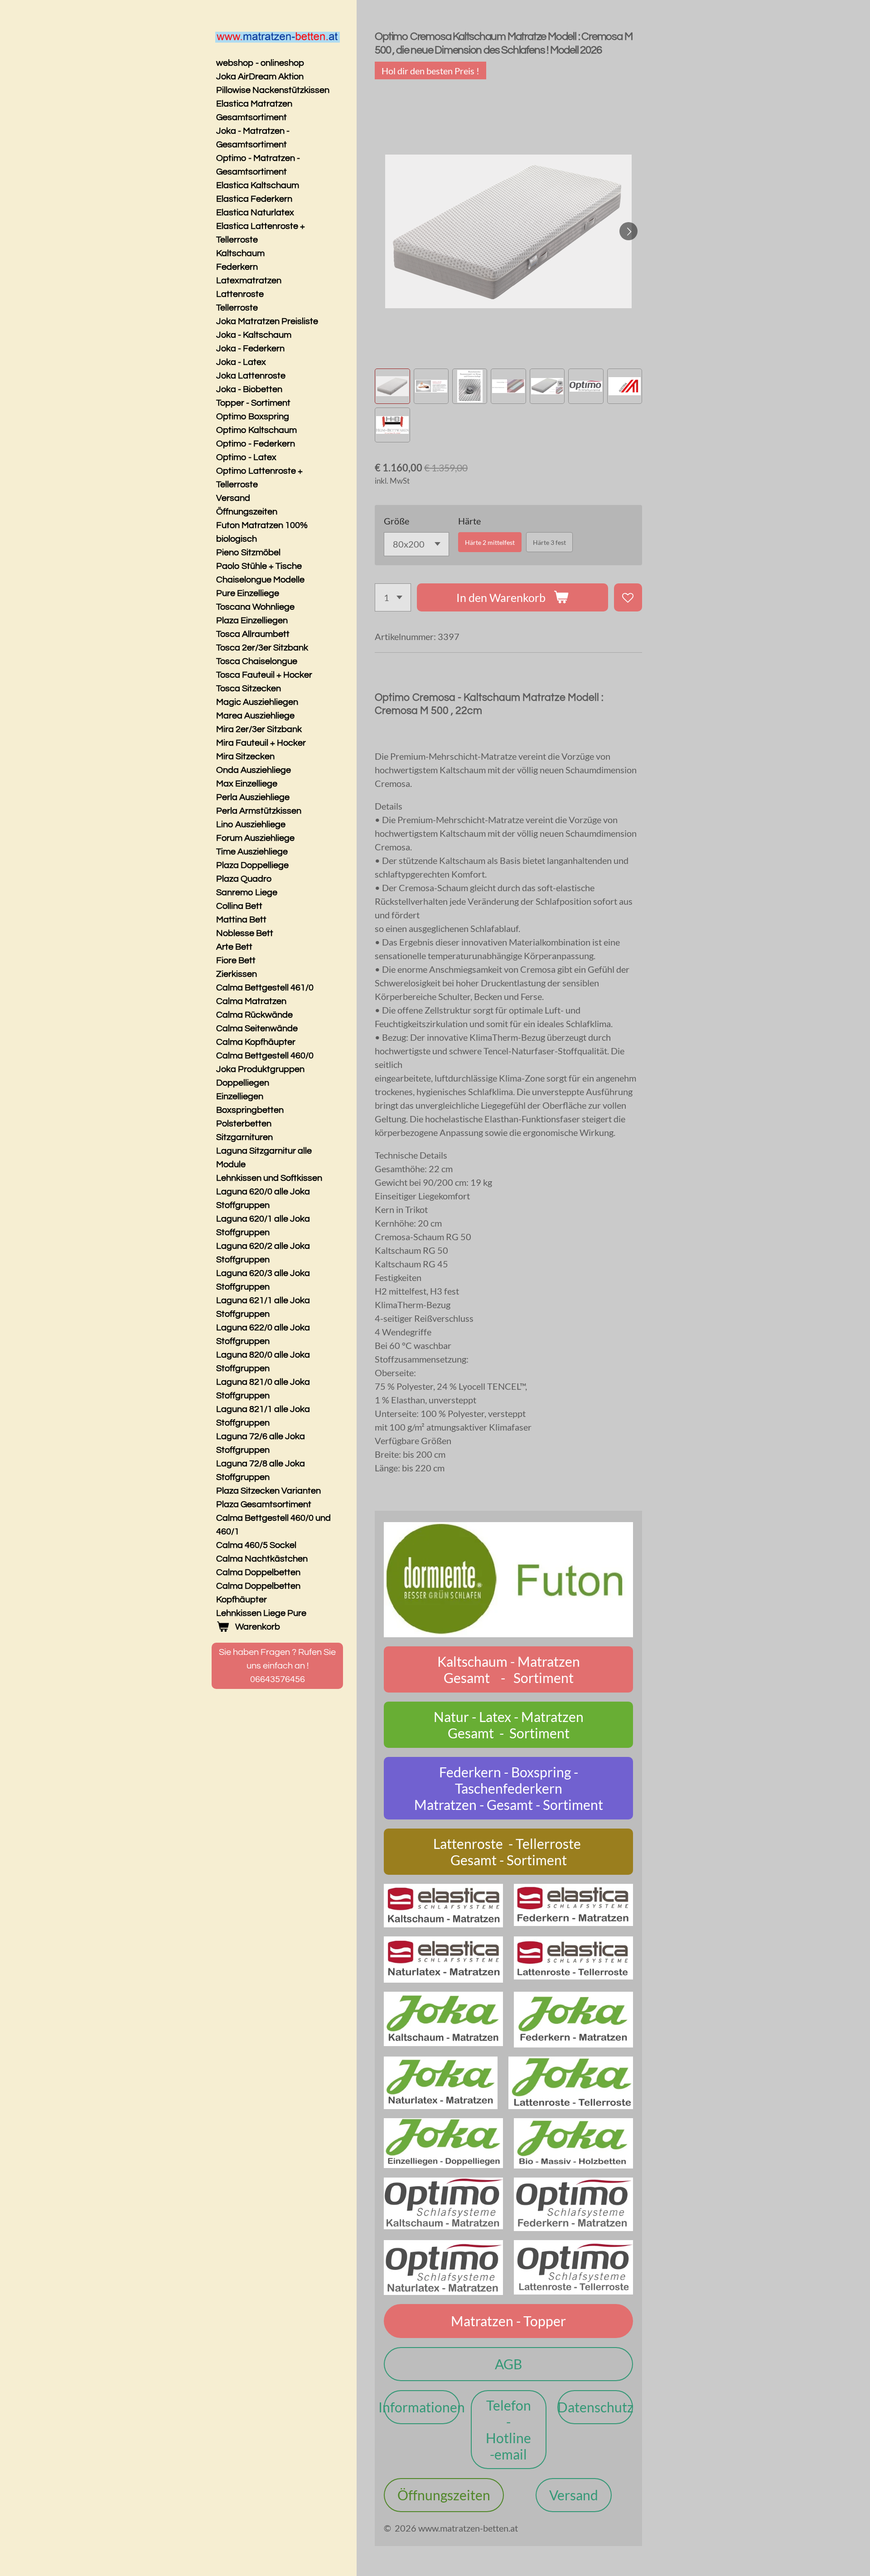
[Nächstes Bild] (628, 231)
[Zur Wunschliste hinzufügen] (628, 598)
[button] (392, 386)
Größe (396, 521)
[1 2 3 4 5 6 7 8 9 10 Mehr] (393, 598)
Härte (469, 521)
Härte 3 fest (549, 542)
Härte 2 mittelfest (490, 542)
